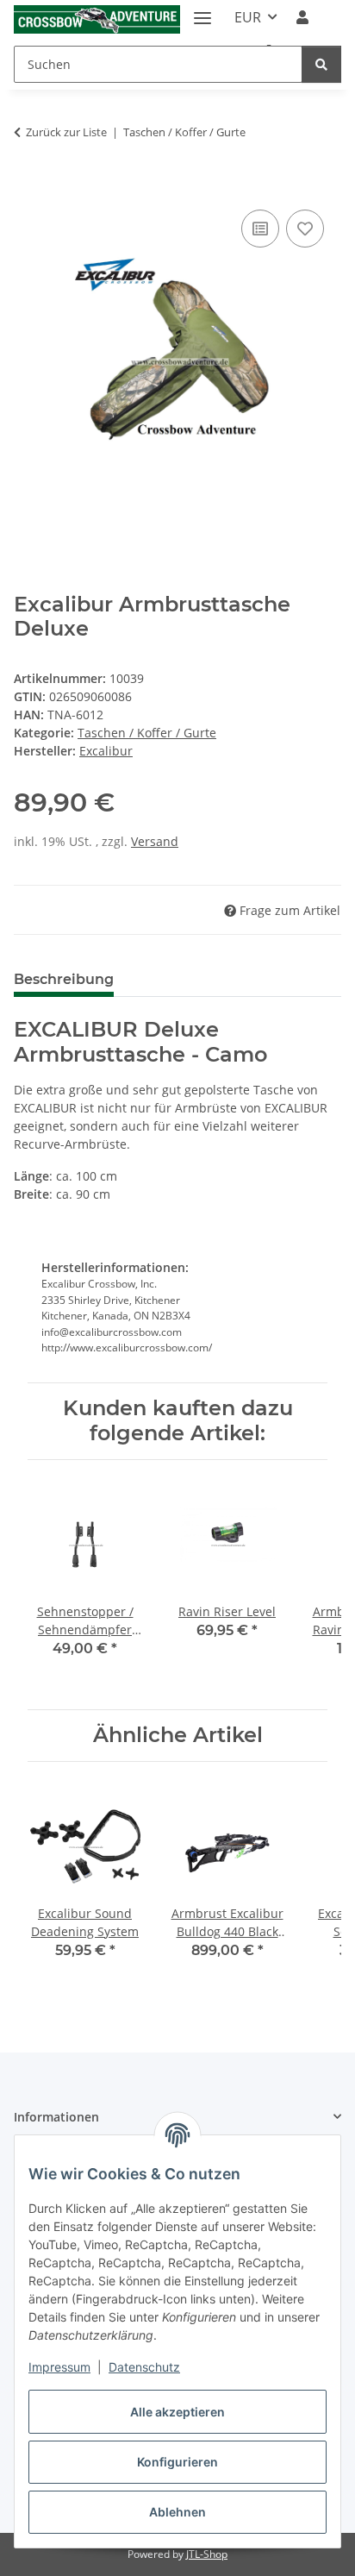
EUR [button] (248, 17)
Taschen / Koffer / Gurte (147, 733)
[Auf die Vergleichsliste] (260, 229)
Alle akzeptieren (177, 2412)
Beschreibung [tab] (64, 979)
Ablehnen (177, 2512)
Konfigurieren (177, 2462)
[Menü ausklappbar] (202, 11)
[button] (302, 17)
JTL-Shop (207, 2554)
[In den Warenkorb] (28, 186)
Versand (155, 841)
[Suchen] (321, 64)
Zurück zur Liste (66, 132)
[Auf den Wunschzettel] (305, 229)
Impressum (59, 2367)
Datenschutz (144, 2367)
